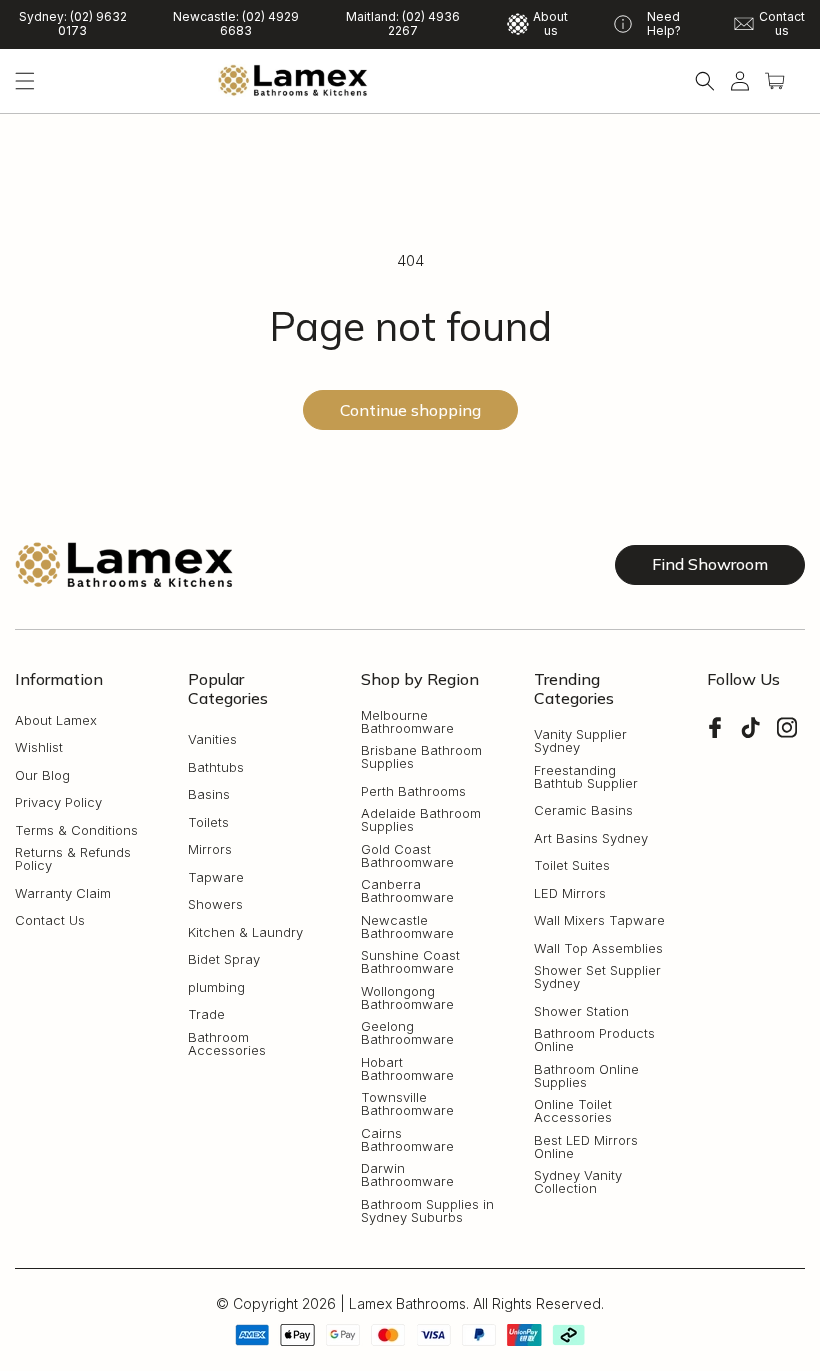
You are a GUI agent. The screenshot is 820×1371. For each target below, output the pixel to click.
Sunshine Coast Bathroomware (410, 962)
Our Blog (42, 775)
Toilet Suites (572, 865)
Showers (215, 904)
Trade (206, 1014)
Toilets (208, 822)
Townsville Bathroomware (407, 1104)
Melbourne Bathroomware (407, 722)
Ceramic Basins (583, 810)
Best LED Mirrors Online (586, 1147)
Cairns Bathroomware (407, 1140)
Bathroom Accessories (227, 1044)
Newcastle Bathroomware (407, 927)
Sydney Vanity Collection (578, 1182)
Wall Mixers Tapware (599, 920)
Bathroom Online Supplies (586, 1076)
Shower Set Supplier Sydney (597, 977)
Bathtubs (216, 767)
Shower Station (581, 1011)
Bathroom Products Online (594, 1040)
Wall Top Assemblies (598, 948)
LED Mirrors (570, 893)
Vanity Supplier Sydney (580, 741)
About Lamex (56, 720)
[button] (25, 81)
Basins (209, 794)
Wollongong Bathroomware (407, 998)
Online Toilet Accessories (573, 1111)
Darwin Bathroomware (407, 1175)
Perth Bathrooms (413, 791)
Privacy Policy (58, 802)
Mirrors (210, 849)
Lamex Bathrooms (407, 1303)
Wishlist (39, 747)
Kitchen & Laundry (245, 932)
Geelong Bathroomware (407, 1033)
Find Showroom (710, 564)
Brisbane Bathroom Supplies (421, 757)
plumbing (216, 987)
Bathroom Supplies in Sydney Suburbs (427, 1211)
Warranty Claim (63, 893)
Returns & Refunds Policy (73, 859)
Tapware (216, 877)
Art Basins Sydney (591, 838)
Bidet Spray (224, 959)
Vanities (212, 739)
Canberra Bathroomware (407, 891)
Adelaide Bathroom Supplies (421, 820)
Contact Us (50, 920)
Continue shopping (410, 410)
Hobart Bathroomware (407, 1069)
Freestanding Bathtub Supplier (586, 777)
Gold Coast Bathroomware (407, 856)
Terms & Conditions (76, 830)
